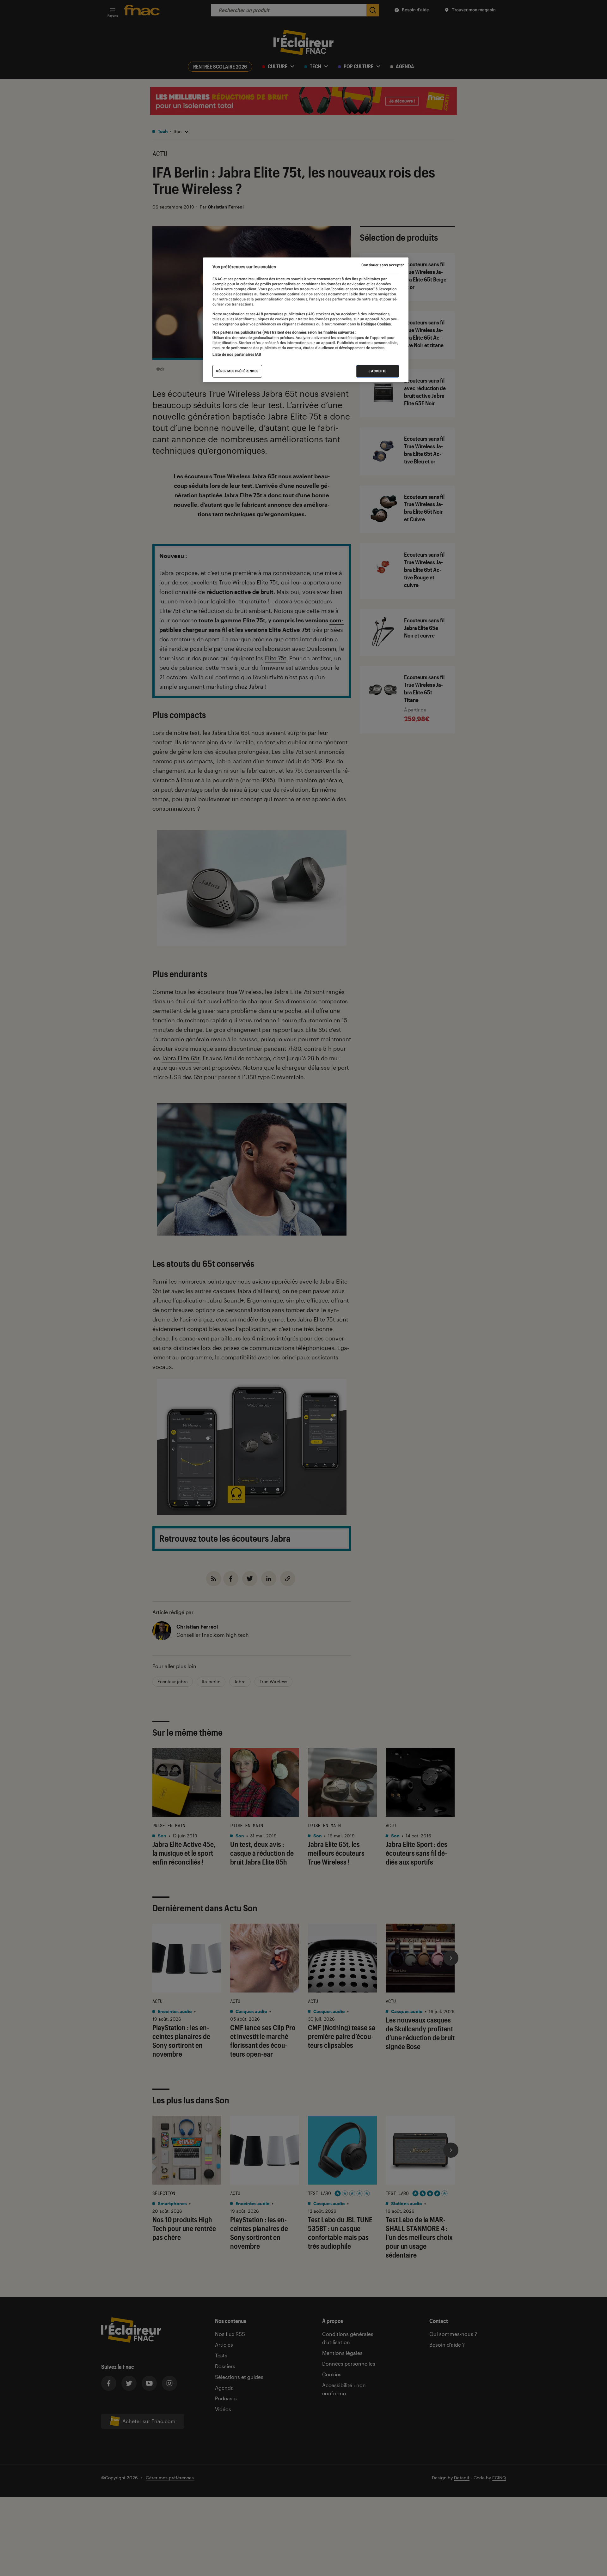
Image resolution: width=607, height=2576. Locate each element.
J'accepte (378, 371)
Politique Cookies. (376, 324)
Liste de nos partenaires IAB (237, 354)
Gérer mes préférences (237, 371)
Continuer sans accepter (383, 265)
